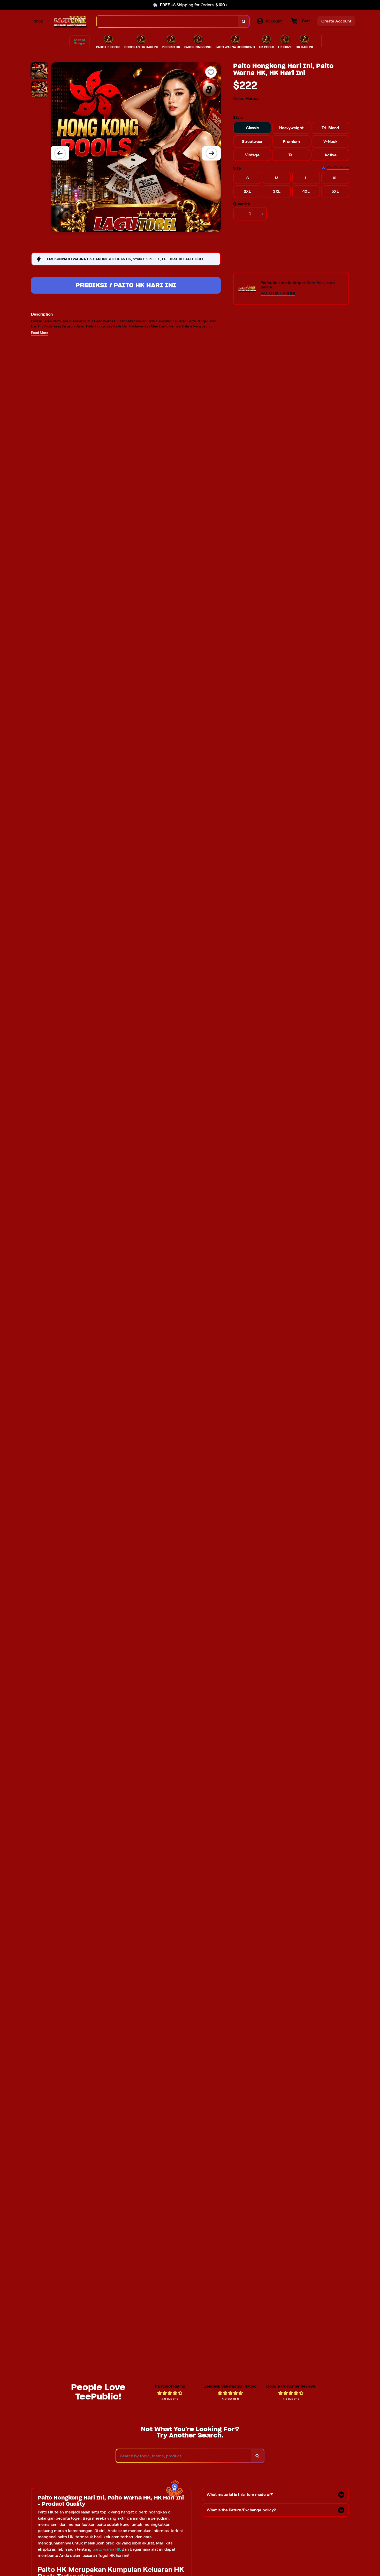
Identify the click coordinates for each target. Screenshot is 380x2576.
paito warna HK (107, 2549)
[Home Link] (70, 21)
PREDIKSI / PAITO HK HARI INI (126, 285)
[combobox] (167, 21)
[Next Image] (211, 153)
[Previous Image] (60, 153)
